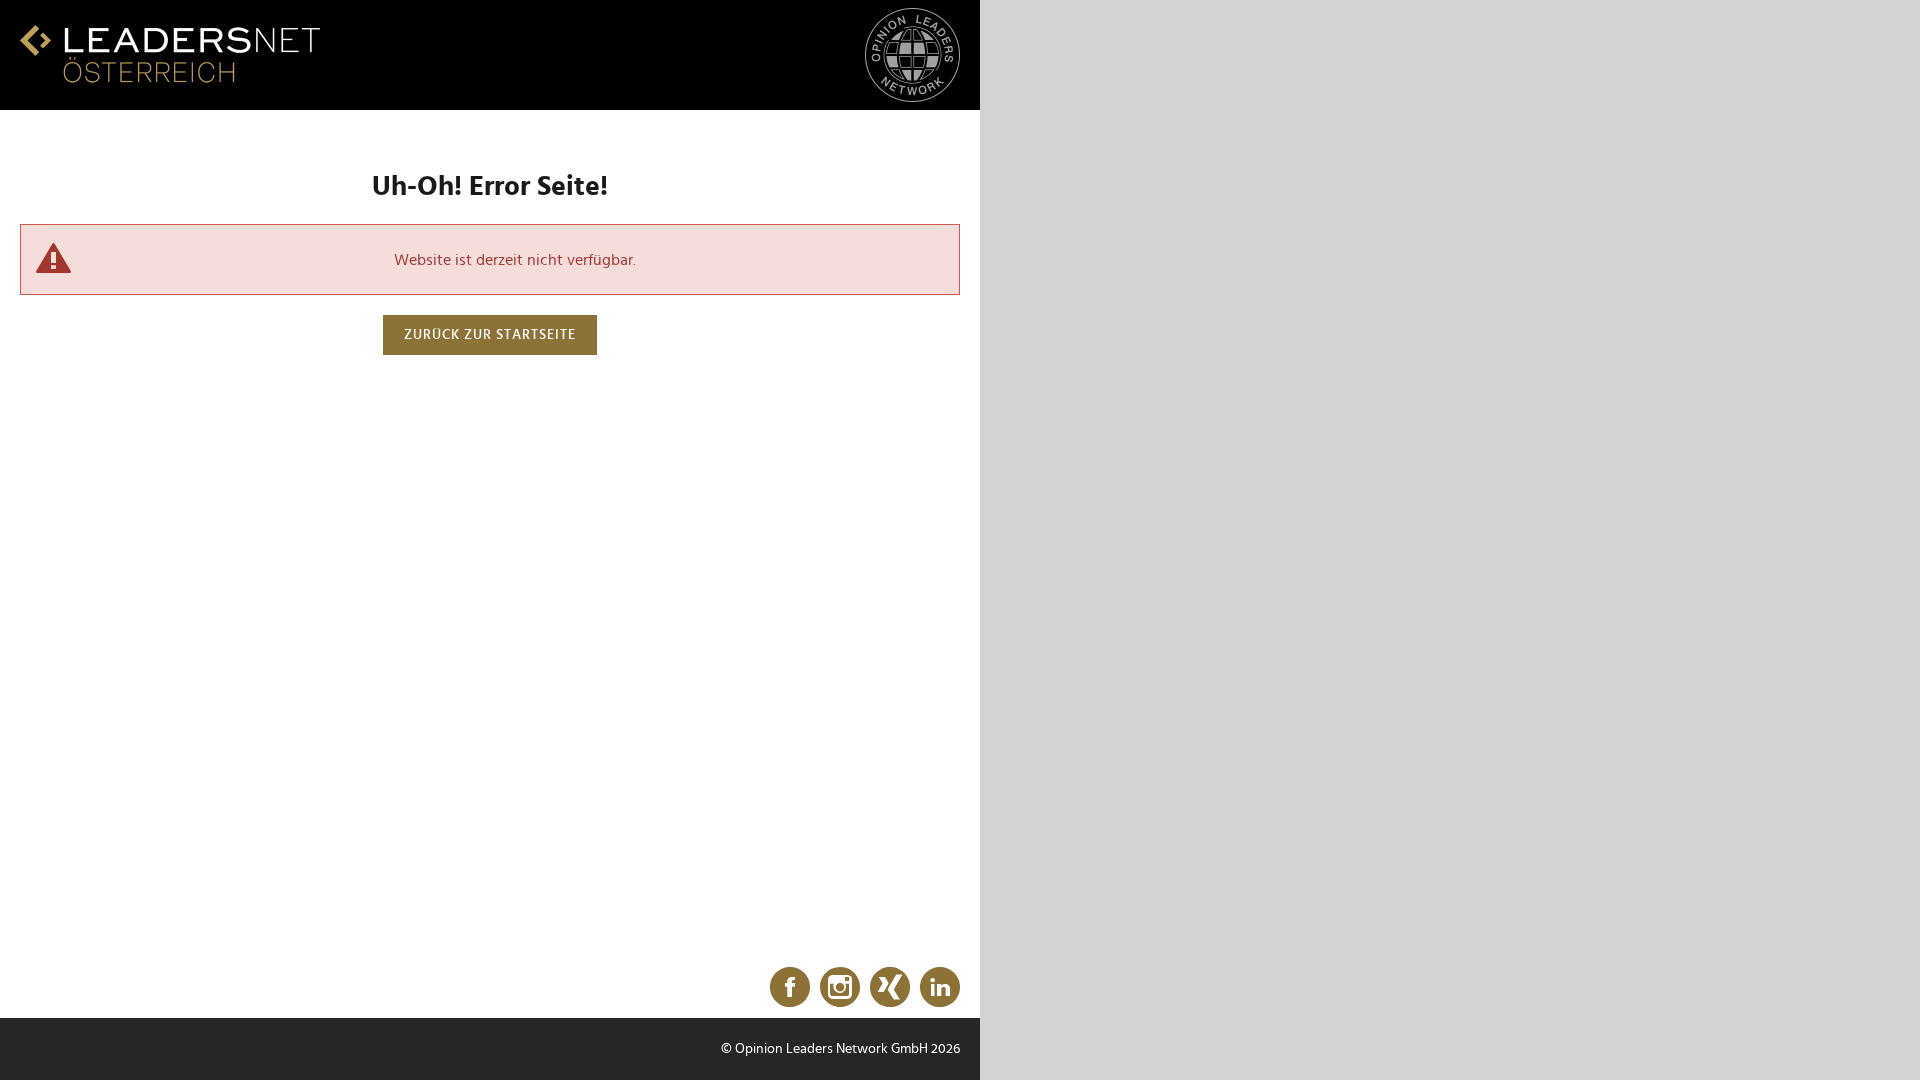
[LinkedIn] (940, 988)
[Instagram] (840, 988)
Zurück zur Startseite (490, 335)
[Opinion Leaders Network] (912, 55)
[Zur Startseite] (170, 53)
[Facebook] (790, 988)
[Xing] (890, 988)
